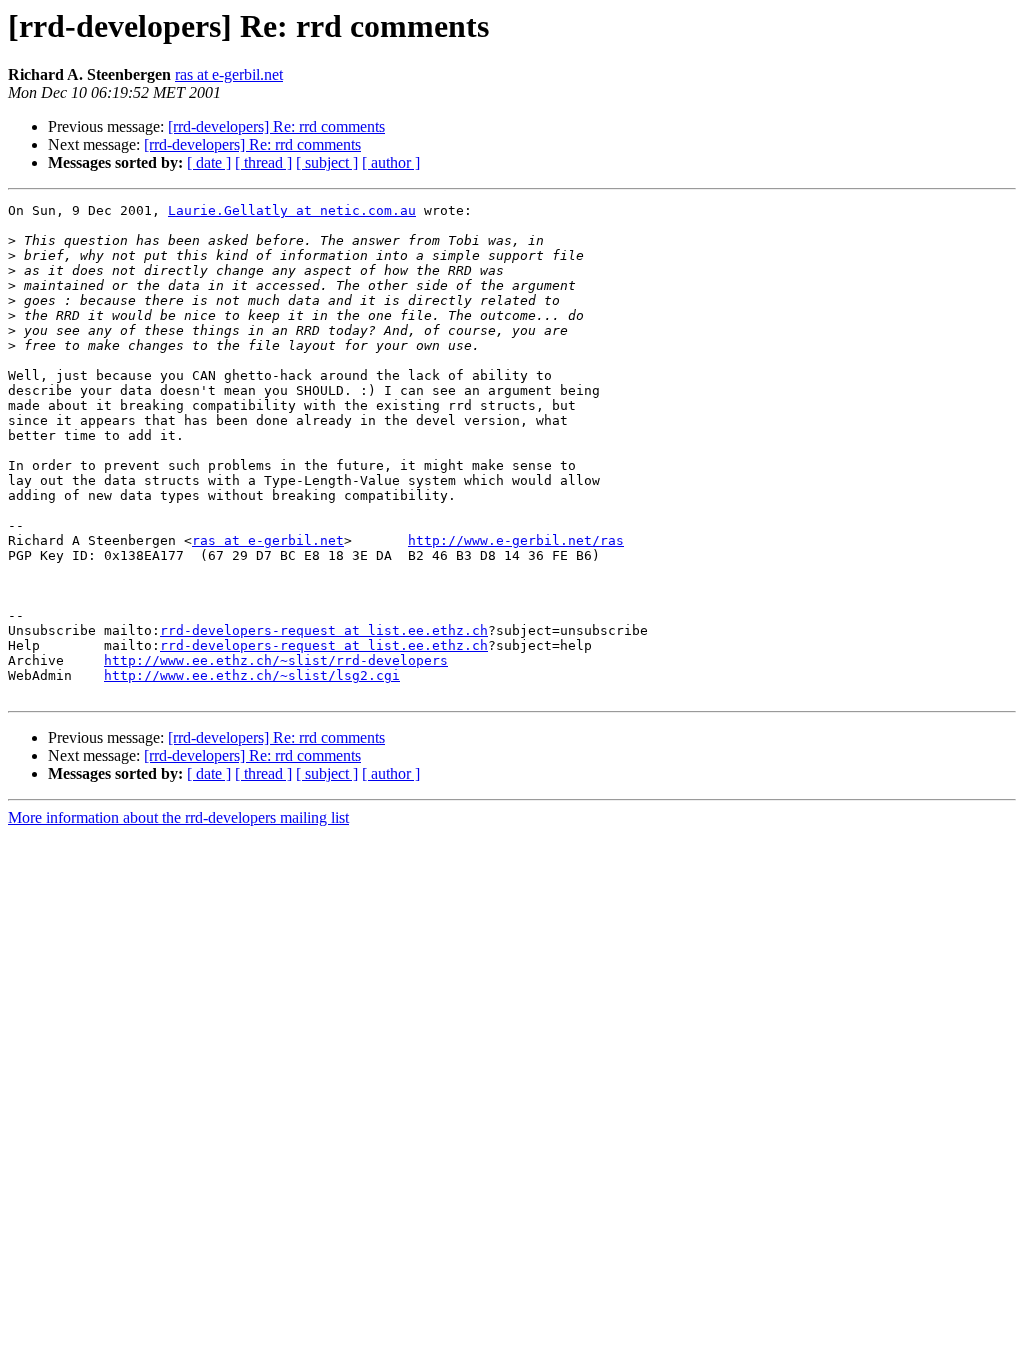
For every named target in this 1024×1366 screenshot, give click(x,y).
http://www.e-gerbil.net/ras (516, 540)
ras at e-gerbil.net (229, 74)
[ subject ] (327, 162)
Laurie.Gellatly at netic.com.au (292, 210)
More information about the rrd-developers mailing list (178, 817)
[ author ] (391, 162)
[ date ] (209, 162)
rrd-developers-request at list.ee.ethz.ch (324, 630)
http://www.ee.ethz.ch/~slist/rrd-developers (276, 660)
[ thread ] (263, 162)
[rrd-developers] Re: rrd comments (276, 126)
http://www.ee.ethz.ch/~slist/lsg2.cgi (252, 675)
